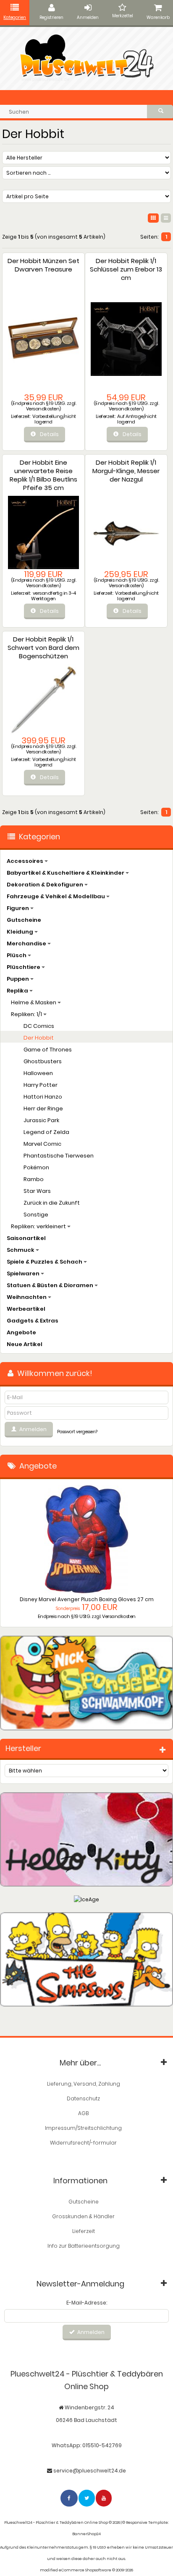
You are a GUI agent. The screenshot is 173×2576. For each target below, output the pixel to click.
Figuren (18, 908)
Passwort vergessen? (77, 1432)
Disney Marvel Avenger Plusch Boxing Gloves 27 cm (87, 1599)
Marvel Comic (42, 1144)
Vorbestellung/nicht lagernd (54, 419)
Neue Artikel (25, 1344)
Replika (18, 991)
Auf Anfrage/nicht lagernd (137, 419)
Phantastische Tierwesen (59, 1156)
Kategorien (15, 17)
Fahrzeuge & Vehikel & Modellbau (56, 896)
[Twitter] (87, 2498)
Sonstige (36, 1215)
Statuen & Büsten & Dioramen (51, 1285)
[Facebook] (69, 2498)
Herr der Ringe (43, 1108)
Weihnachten (27, 1297)
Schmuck (21, 1250)
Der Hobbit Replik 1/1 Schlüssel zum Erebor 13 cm (126, 269)
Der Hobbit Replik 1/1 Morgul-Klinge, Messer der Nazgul (126, 471)
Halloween (38, 1073)
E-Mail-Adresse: (87, 2303)
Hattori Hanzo (43, 1097)
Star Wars (37, 1191)
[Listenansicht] (166, 218)
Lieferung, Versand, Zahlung (84, 2084)
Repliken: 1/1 (27, 1014)
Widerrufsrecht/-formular (83, 2143)
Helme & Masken (34, 1002)
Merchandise (27, 943)
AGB (83, 2113)
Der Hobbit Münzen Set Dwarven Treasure (43, 265)
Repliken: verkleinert (39, 1226)
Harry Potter (41, 1085)
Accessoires (26, 861)
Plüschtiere (24, 967)
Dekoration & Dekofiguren (46, 885)
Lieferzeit (84, 2231)
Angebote (21, 1332)
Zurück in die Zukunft (52, 1203)
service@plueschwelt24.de (90, 2471)
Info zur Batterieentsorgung (84, 2246)
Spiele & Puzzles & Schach (45, 1262)
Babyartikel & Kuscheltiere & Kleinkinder (66, 873)
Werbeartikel (26, 1309)
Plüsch (17, 955)
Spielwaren (24, 1273)
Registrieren (51, 17)
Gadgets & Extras (33, 1321)
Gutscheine (24, 920)
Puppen (18, 979)
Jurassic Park (41, 1120)
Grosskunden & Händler (83, 2216)
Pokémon (36, 1167)
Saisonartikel (26, 1238)
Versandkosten (43, 409)
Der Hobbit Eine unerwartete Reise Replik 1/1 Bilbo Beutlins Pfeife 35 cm (43, 475)
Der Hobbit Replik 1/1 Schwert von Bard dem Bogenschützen (43, 648)
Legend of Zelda (46, 1132)
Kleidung (21, 932)
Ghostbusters (43, 1061)
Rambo (34, 1179)
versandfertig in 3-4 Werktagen (54, 596)
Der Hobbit (39, 1038)
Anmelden (88, 17)
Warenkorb (158, 17)
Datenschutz (83, 2098)
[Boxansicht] (153, 218)
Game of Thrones (48, 1050)
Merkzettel (123, 16)
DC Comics (39, 1026)
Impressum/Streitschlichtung (83, 2128)
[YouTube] (104, 2498)
